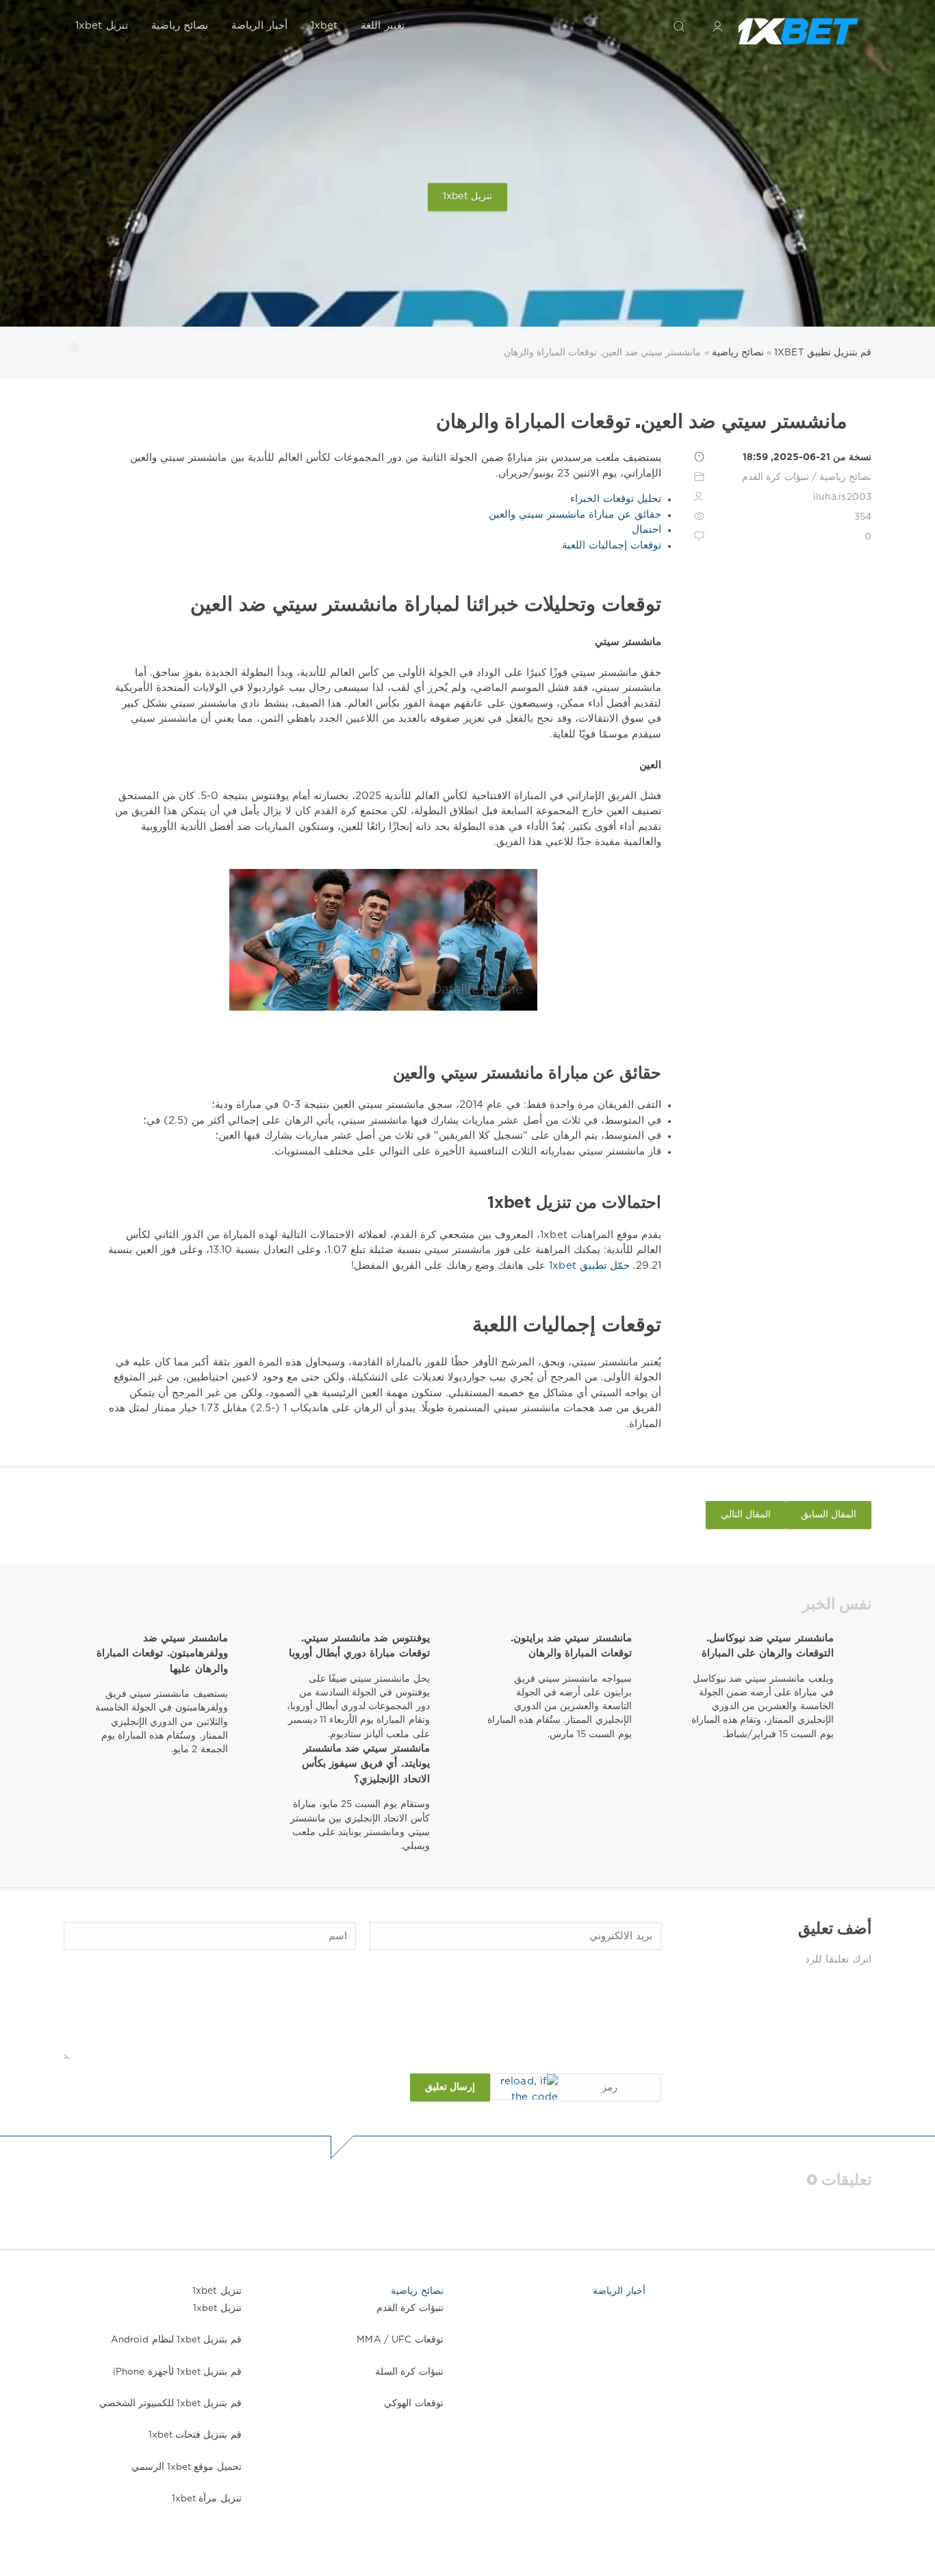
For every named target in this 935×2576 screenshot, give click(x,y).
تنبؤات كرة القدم (775, 477)
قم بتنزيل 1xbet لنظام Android (176, 2340)
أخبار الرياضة (259, 26)
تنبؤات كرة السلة (409, 2372)
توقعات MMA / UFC (400, 2340)
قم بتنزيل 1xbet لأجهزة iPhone (177, 2372)
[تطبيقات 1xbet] (798, 26)
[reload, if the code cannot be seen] (524, 2087)
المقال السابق (829, 1515)
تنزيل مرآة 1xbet (207, 2499)
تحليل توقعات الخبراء (616, 499)
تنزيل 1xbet (102, 26)
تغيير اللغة (382, 26)
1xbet (324, 26)
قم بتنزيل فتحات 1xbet (195, 2435)
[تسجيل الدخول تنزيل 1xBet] (717, 26)
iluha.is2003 (842, 497)
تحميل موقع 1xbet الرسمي (187, 2467)
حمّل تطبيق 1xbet (588, 1266)
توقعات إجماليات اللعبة (612, 545)
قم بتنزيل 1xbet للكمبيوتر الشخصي (170, 2403)
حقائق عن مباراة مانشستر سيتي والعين (575, 515)
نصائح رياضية (180, 26)
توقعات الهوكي (413, 2403)
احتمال (646, 530)
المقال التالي (746, 1515)
